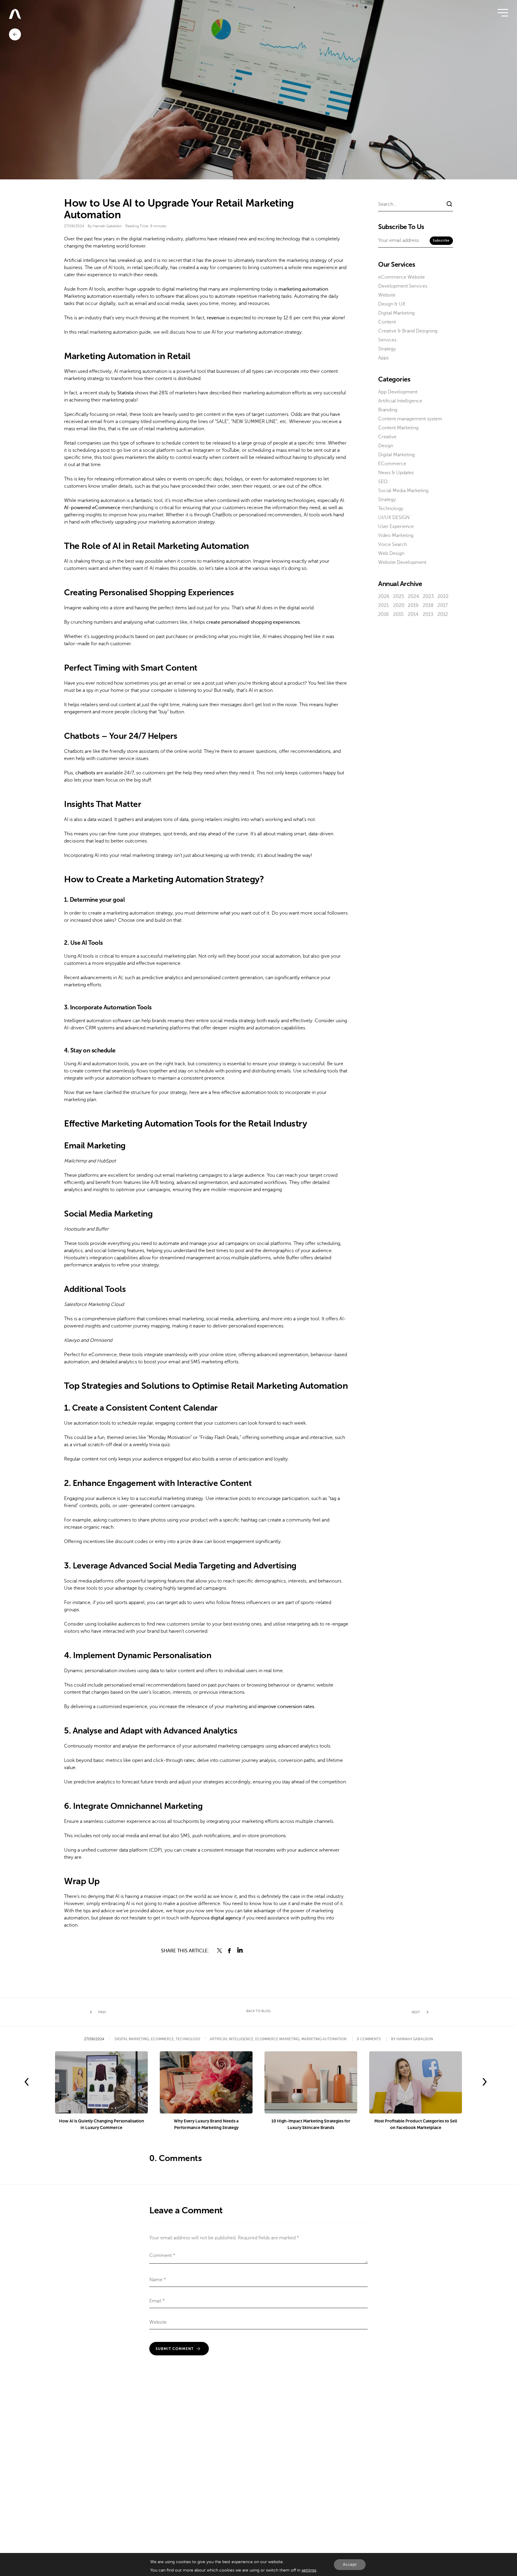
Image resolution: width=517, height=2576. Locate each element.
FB (230, 1951)
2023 (428, 596)
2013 (428, 614)
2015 (398, 614)
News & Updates (396, 473)
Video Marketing (396, 535)
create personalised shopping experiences (253, 622)
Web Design (391, 553)
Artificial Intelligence (400, 401)
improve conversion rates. (286, 1707)
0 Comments (369, 2039)
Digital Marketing (396, 313)
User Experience (396, 527)
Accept (350, 2564)
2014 (413, 614)
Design (386, 446)
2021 (383, 605)
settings (309, 2570)
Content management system (410, 419)
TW (220, 1951)
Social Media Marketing (403, 491)
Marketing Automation (324, 2039)
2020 (399, 605)
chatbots (85, 773)
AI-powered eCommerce (92, 508)
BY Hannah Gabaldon (412, 2039)
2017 (443, 605)
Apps (383, 358)
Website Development (402, 562)
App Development (398, 392)
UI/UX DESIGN (394, 518)
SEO (383, 482)
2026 (384, 596)
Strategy (387, 349)
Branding (388, 410)
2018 (428, 605)
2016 (384, 614)
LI (240, 1951)
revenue (216, 318)
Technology (391, 509)
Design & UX (392, 304)
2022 (443, 596)
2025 (399, 596)
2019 (413, 605)
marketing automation (303, 289)
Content (387, 322)
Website (387, 295)
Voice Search (393, 544)
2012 (443, 614)
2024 (413, 596)
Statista (125, 393)
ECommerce (392, 464)
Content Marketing (398, 428)
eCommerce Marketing (277, 2039)
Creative (387, 437)
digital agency (226, 1918)
